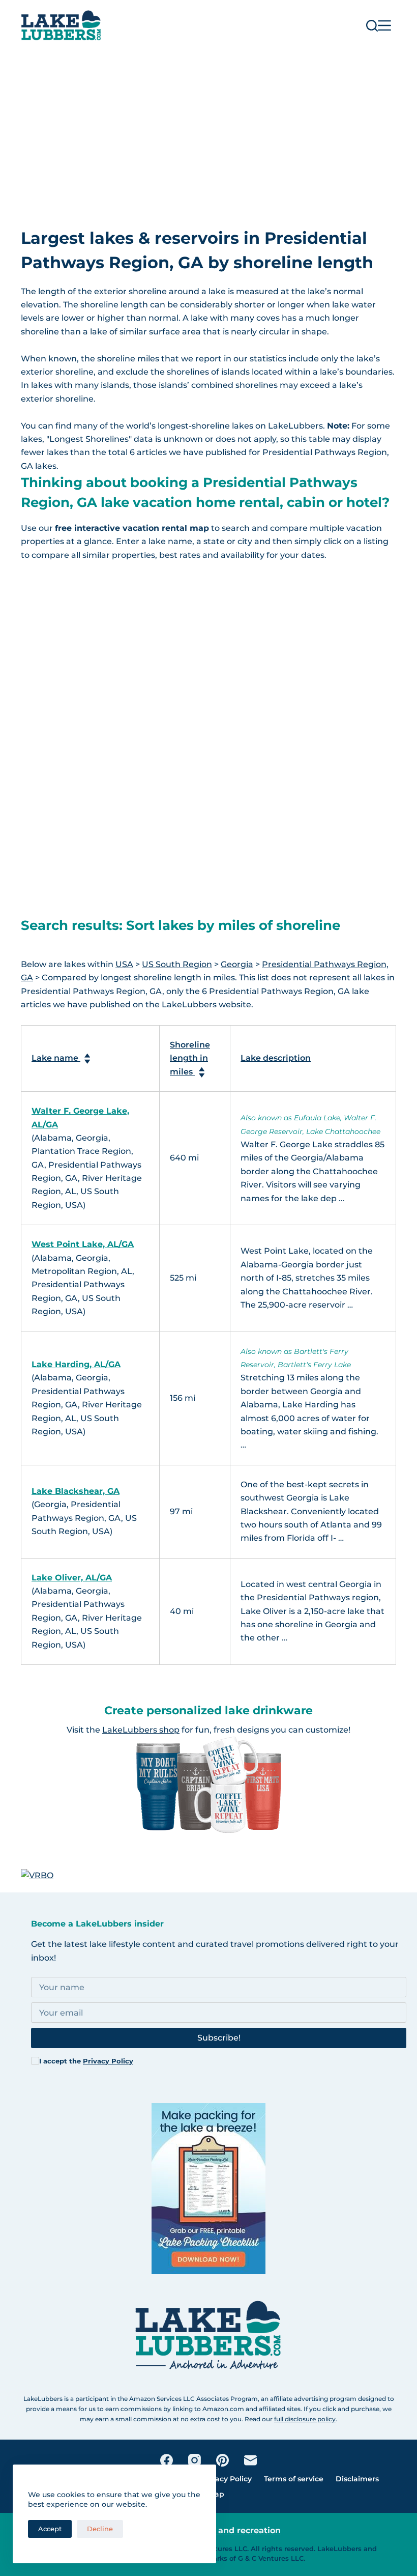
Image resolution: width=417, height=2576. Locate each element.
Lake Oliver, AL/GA (72, 1578)
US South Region (177, 964)
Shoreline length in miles (190, 1058)
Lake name (56, 1058)
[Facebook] (167, 2460)
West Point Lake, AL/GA (83, 1244)
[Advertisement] (208, 127)
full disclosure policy (305, 2419)
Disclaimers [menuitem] (357, 2479)
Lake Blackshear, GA (76, 1491)
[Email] (250, 2460)
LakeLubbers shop (141, 1730)
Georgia (237, 964)
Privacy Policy (108, 2061)
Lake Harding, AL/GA (76, 1364)
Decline (100, 2529)
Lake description (276, 1058)
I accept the (86, 2061)
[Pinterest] (222, 2460)
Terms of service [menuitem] (294, 2479)
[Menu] (384, 25)
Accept (50, 2529)
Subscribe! (219, 2038)
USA (124, 964)
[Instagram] (195, 2460)
